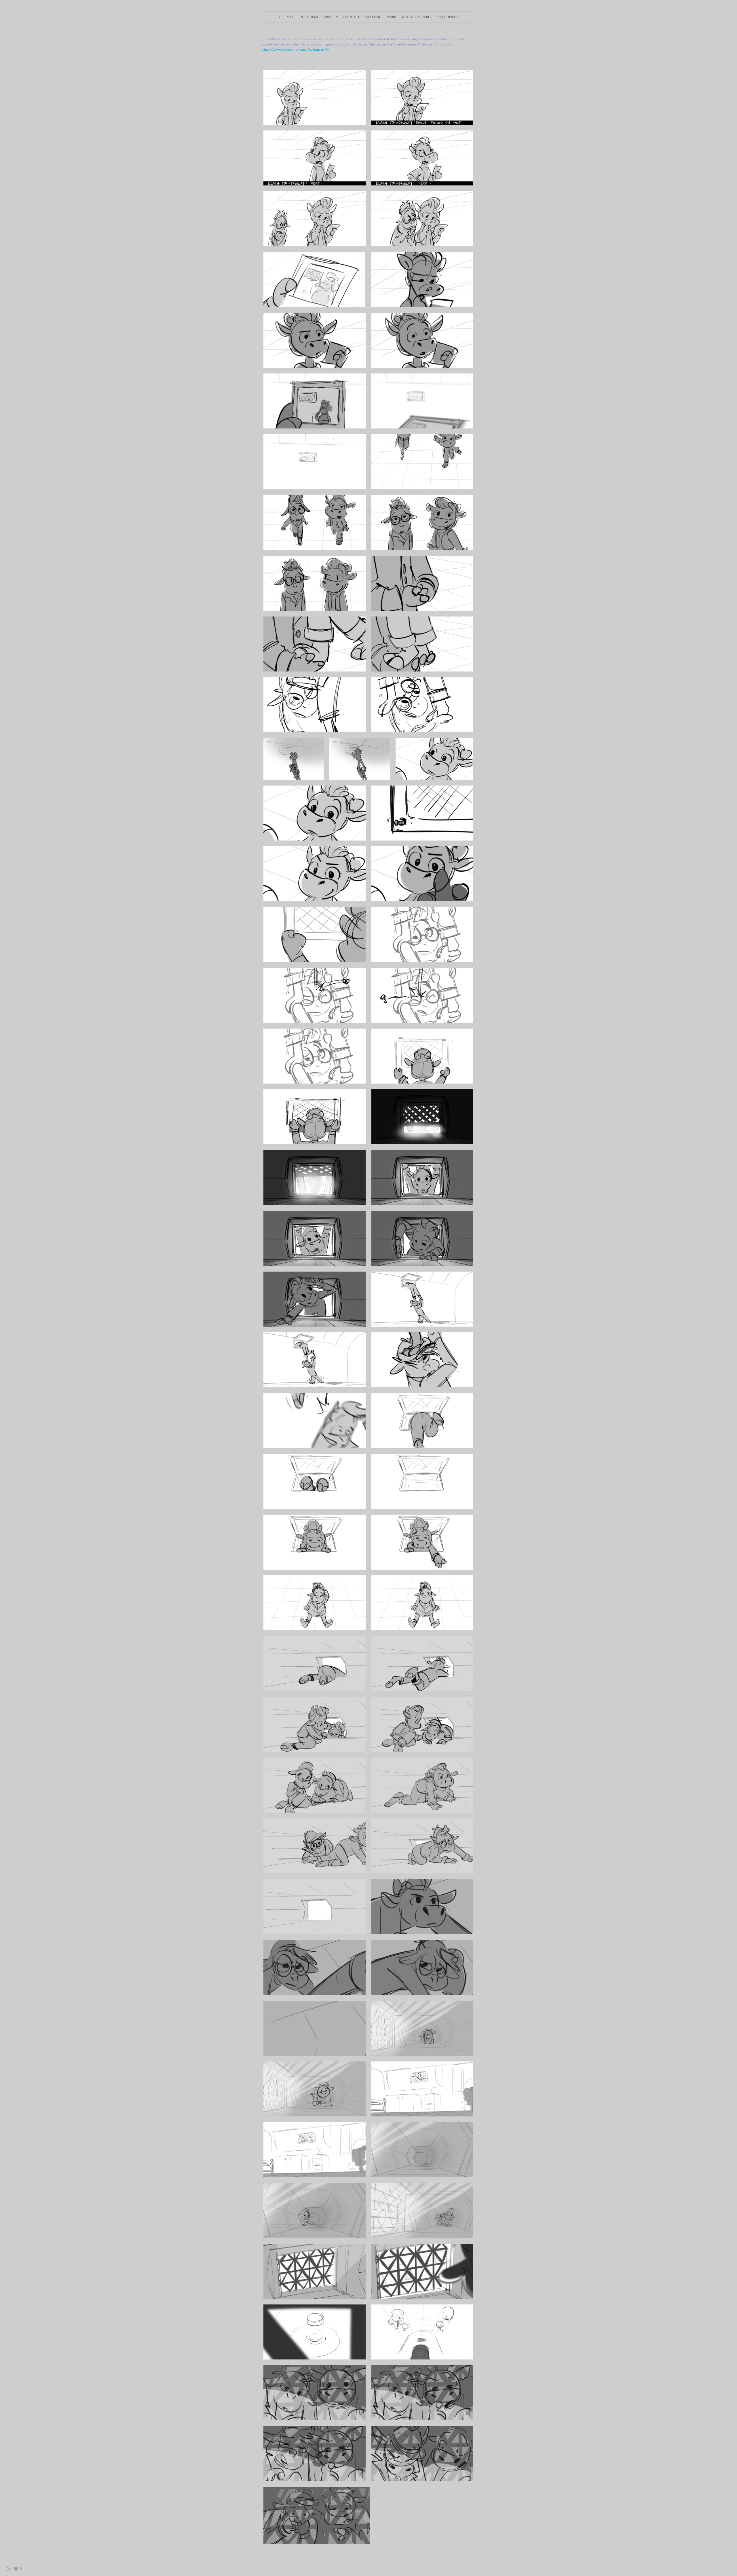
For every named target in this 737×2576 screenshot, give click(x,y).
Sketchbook (448, 17)
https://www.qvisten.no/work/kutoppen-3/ (295, 50)
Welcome (373, 17)
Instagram (309, 17)
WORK (392, 17)
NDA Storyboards (417, 17)
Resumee (286, 17)
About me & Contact (342, 17)
